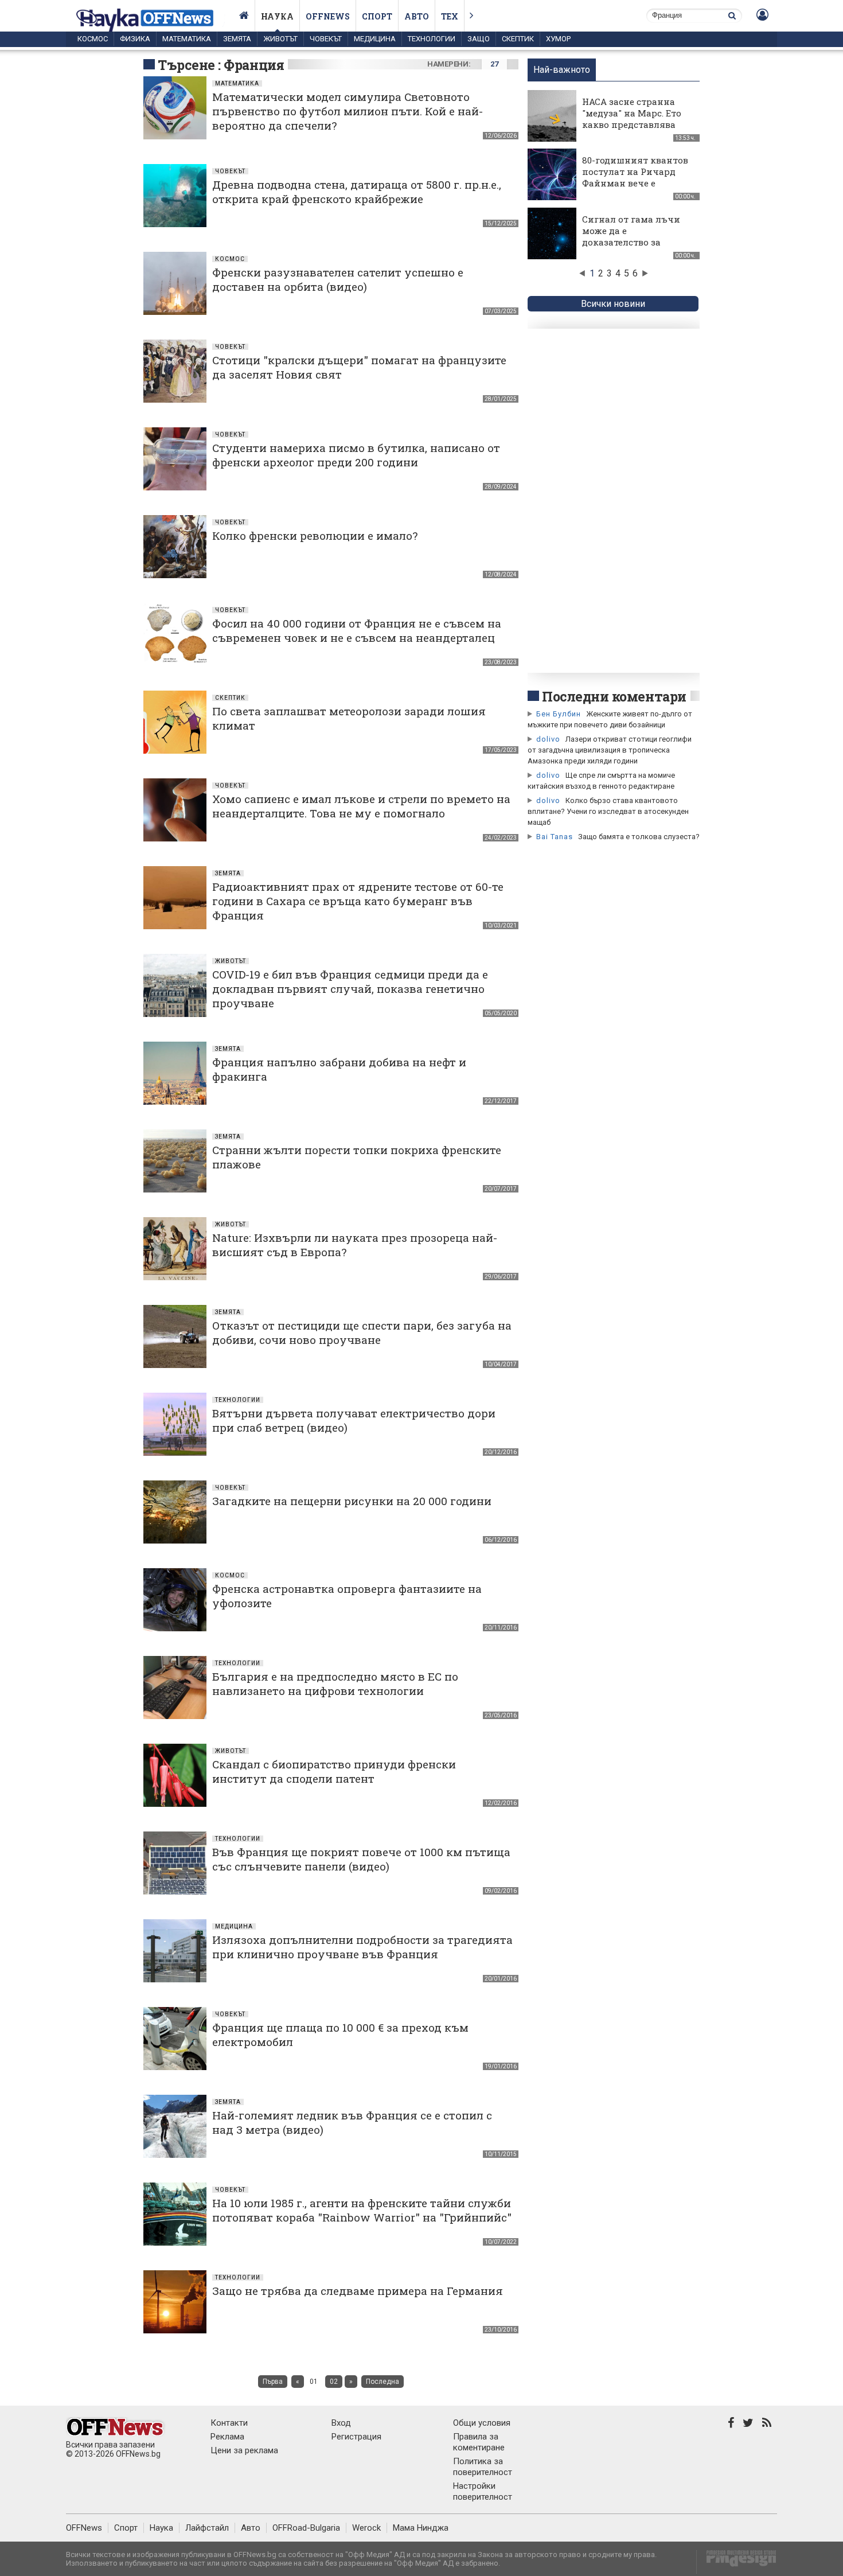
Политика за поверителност (483, 2467)
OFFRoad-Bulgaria (306, 2528)
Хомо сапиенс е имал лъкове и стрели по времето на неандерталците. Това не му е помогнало (361, 806)
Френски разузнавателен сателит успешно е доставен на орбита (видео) (338, 279)
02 (334, 2382)
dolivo (548, 739)
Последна (383, 2382)
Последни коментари (614, 696)
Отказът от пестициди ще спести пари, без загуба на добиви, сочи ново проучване (362, 1332)
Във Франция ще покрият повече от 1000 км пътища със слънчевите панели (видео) (361, 1859)
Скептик (518, 39)
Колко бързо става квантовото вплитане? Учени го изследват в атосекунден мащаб (608, 811)
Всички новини (613, 304)
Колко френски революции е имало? (315, 535)
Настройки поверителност (483, 2491)
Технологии (432, 39)
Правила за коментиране (479, 2442)
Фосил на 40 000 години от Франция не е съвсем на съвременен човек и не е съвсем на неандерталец (357, 630)
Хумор (558, 39)
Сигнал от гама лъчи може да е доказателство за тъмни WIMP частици (633, 236)
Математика (187, 39)
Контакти (229, 2423)
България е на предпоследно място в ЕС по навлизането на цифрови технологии (335, 1683)
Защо (479, 39)
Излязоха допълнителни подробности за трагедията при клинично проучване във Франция (362, 1947)
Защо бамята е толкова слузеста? (639, 837)
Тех (450, 16)
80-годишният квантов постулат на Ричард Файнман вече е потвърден (635, 177)
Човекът (326, 39)
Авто (417, 16)
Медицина (375, 39)
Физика (135, 39)
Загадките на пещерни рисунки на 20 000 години (352, 1501)
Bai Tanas (555, 837)
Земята (237, 39)
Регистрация (356, 2437)
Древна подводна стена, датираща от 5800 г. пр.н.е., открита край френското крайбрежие (357, 192)
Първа (273, 2382)
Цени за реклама (244, 2450)
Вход (341, 2423)
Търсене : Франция (221, 65)
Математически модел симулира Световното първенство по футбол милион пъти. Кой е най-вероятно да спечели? (348, 111)
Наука (277, 16)
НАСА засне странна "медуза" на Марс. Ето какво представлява (632, 113)
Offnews (328, 16)
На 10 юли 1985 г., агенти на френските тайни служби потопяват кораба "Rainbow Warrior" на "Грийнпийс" (362, 2210)
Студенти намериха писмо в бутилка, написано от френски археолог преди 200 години (356, 455)
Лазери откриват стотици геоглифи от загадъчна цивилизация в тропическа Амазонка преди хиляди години (610, 750)
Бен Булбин (559, 714)
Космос (93, 39)
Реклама (227, 2437)
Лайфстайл (207, 2528)
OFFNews (84, 2528)
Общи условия (482, 2423)
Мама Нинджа (421, 2528)
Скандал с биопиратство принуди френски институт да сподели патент (334, 1771)
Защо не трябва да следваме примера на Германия (358, 2291)
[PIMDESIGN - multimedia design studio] (737, 2562)
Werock (366, 2528)
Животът (280, 39)
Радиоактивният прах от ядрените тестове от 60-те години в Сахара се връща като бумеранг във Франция (358, 901)
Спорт (377, 16)
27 (494, 64)
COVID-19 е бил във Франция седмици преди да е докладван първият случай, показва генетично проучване (350, 989)
